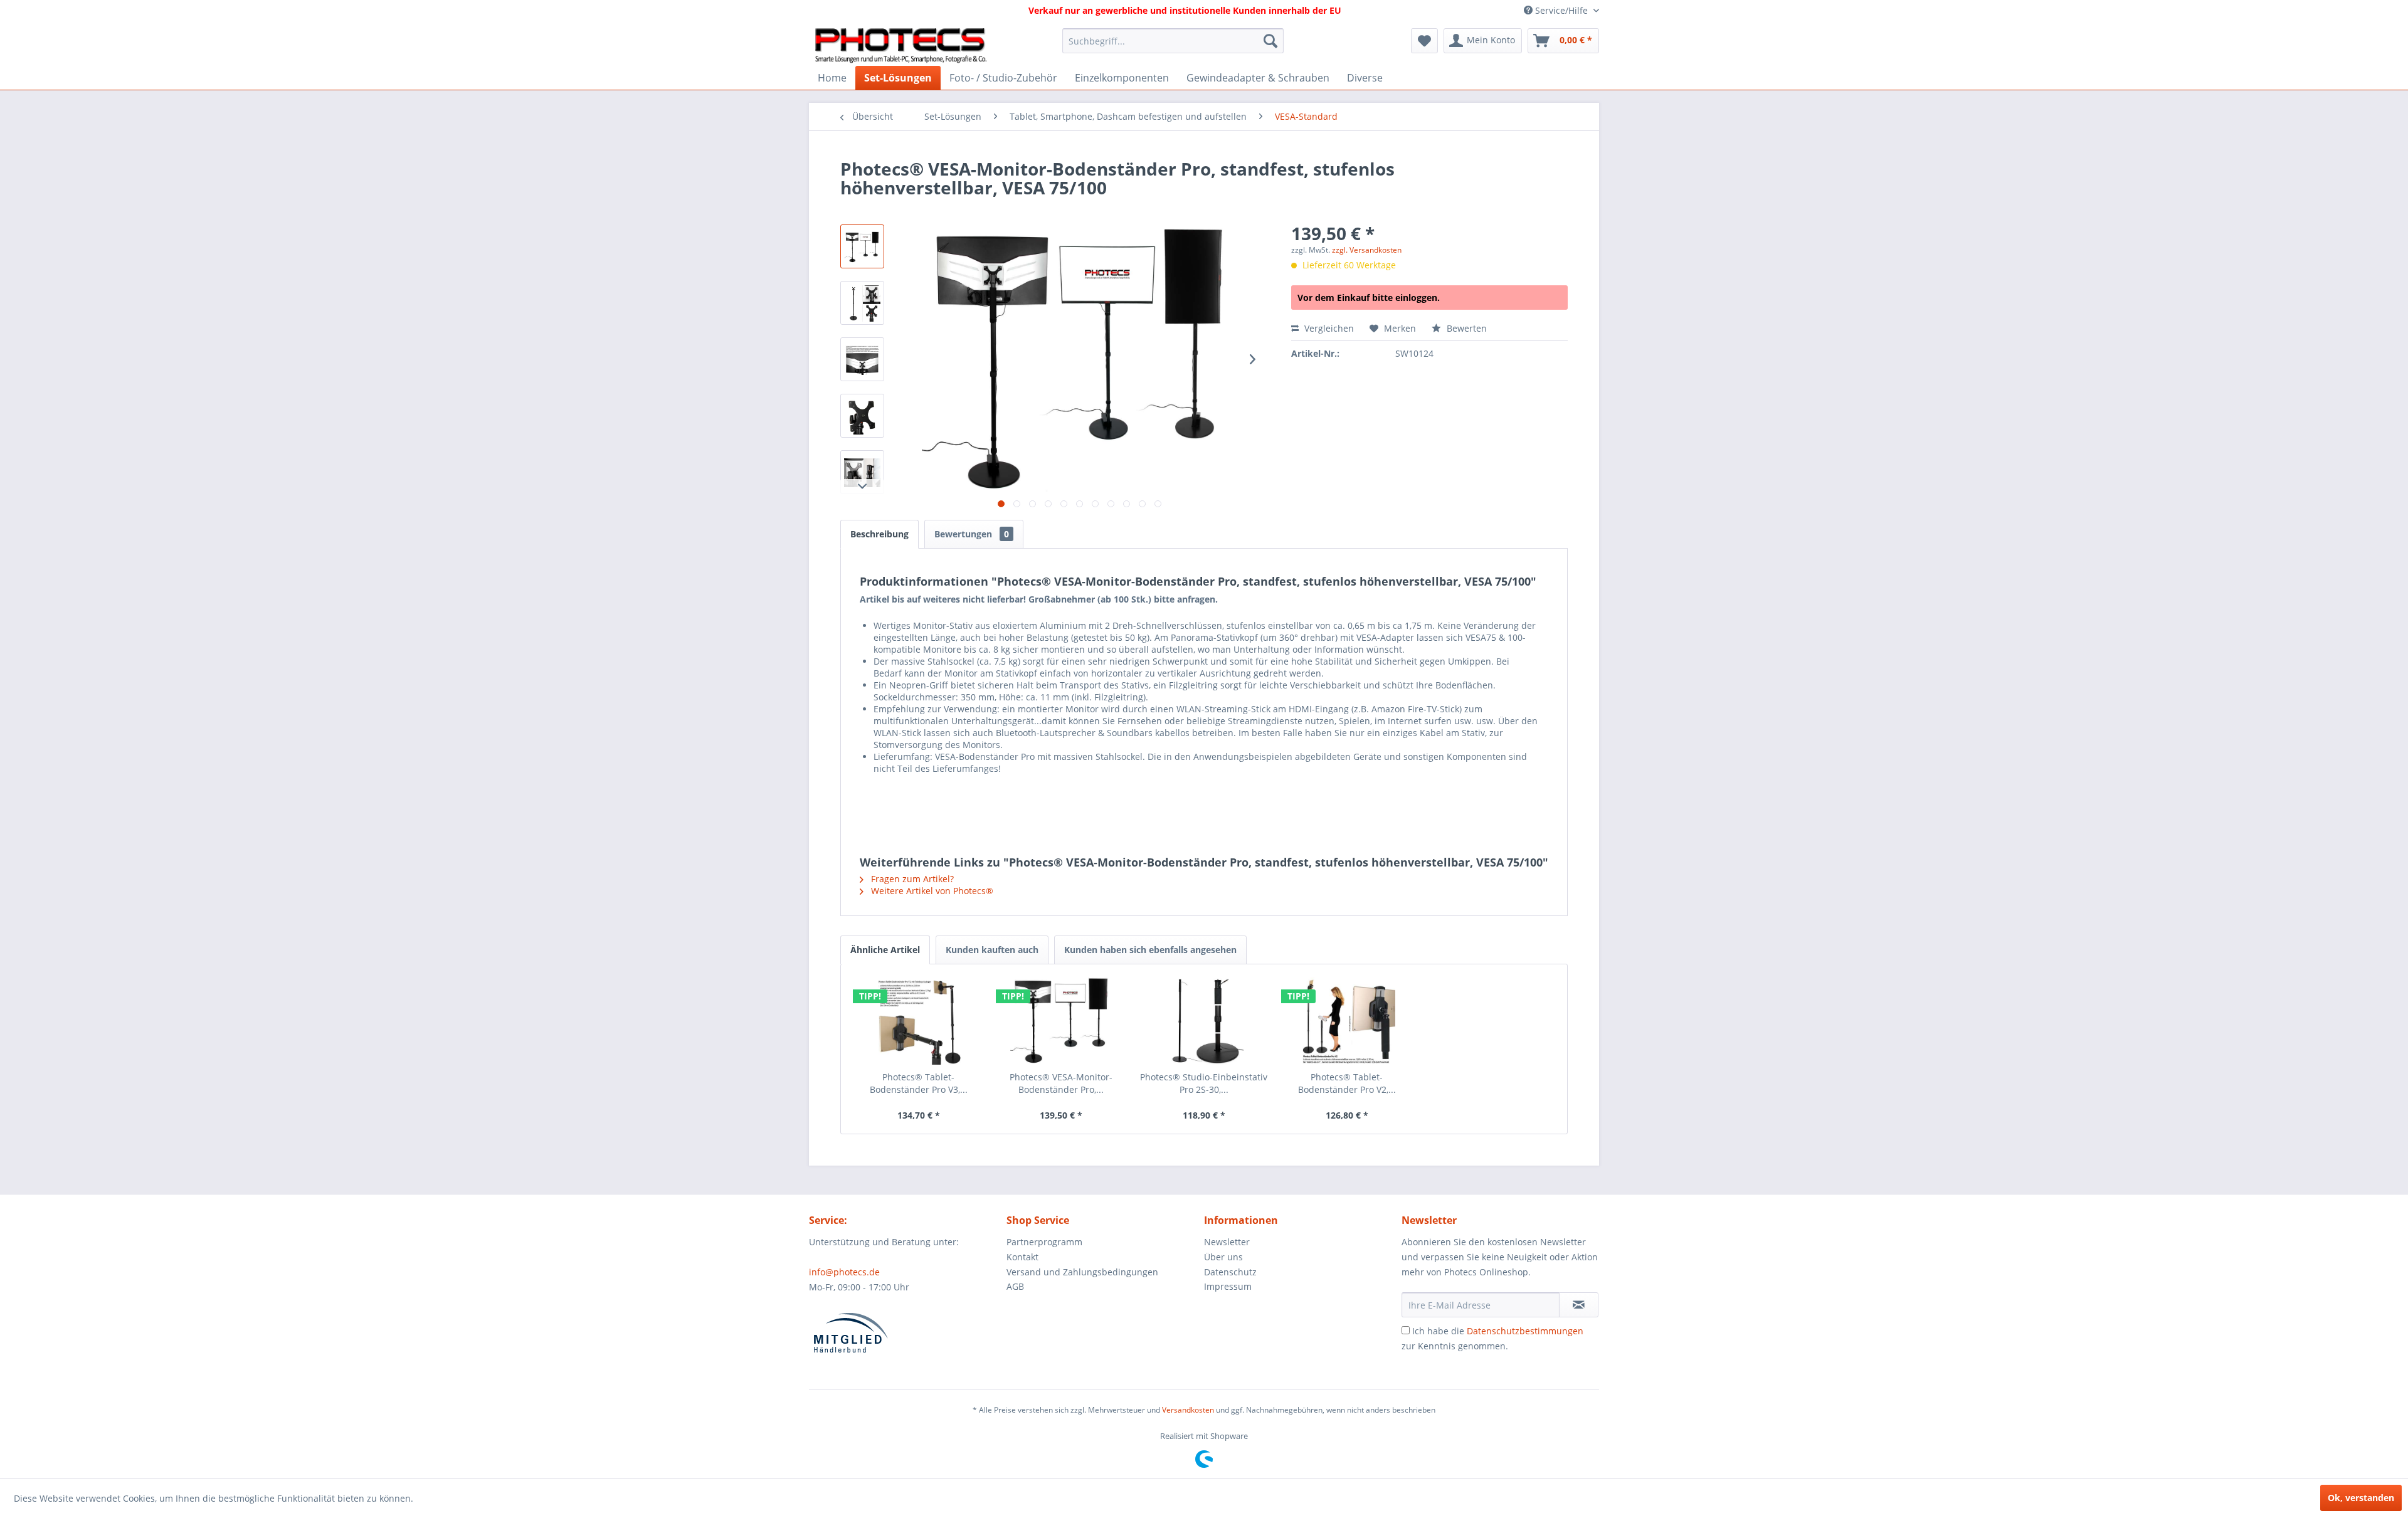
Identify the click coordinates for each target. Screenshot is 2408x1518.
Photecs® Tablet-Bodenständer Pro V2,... (1347, 1083)
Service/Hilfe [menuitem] (1561, 10)
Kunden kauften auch (992, 950)
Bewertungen (972, 534)
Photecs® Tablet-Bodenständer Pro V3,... (919, 1083)
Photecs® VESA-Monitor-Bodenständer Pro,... (1061, 1083)
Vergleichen (1328, 328)
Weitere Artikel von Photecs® (931, 891)
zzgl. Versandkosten (1367, 250)
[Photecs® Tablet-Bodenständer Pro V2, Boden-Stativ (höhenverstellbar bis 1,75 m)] (1347, 1021)
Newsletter (1227, 1242)
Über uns (1223, 1257)
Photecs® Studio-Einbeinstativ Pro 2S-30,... (1204, 1083)
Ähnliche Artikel (885, 950)
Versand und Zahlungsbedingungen (1082, 1272)
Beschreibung (879, 534)
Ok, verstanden (2361, 1498)
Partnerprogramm (1044, 1242)
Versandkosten (1188, 1410)
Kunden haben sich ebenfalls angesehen (1150, 950)
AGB (1015, 1286)
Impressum (1228, 1286)
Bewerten (1465, 328)
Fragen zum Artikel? (911, 879)
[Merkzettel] (1424, 41)
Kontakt (1022, 1257)
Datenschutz (1230, 1272)
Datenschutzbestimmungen (1525, 1331)
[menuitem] (1173, 41)
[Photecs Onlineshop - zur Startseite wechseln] (901, 44)
